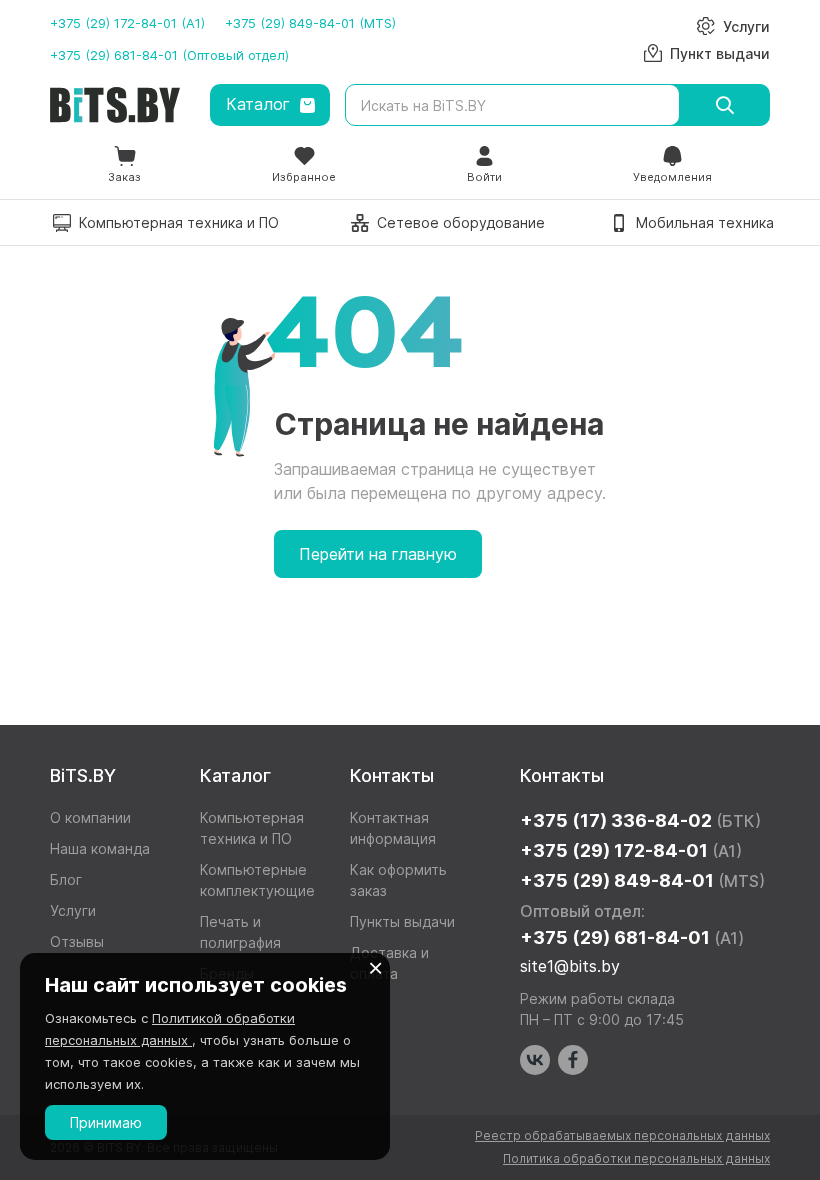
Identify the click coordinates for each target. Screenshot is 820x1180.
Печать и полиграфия (240, 932)
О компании (90, 817)
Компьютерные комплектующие (257, 880)
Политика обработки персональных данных (636, 1158)
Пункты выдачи (402, 921)
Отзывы (77, 941)
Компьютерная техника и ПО (252, 828)
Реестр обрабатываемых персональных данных (622, 1135)
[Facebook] (573, 1060)
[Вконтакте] (535, 1060)
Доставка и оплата (389, 963)
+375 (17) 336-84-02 (640, 820)
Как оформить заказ (398, 880)
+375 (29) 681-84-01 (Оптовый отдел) (169, 55)
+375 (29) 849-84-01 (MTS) (310, 23)
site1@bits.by (570, 966)
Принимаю (106, 1122)
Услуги (73, 910)
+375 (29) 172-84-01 (631, 850)
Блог (66, 879)
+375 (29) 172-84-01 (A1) (127, 23)
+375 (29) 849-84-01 (642, 880)
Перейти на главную (378, 554)
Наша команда (100, 848)
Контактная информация (393, 828)
